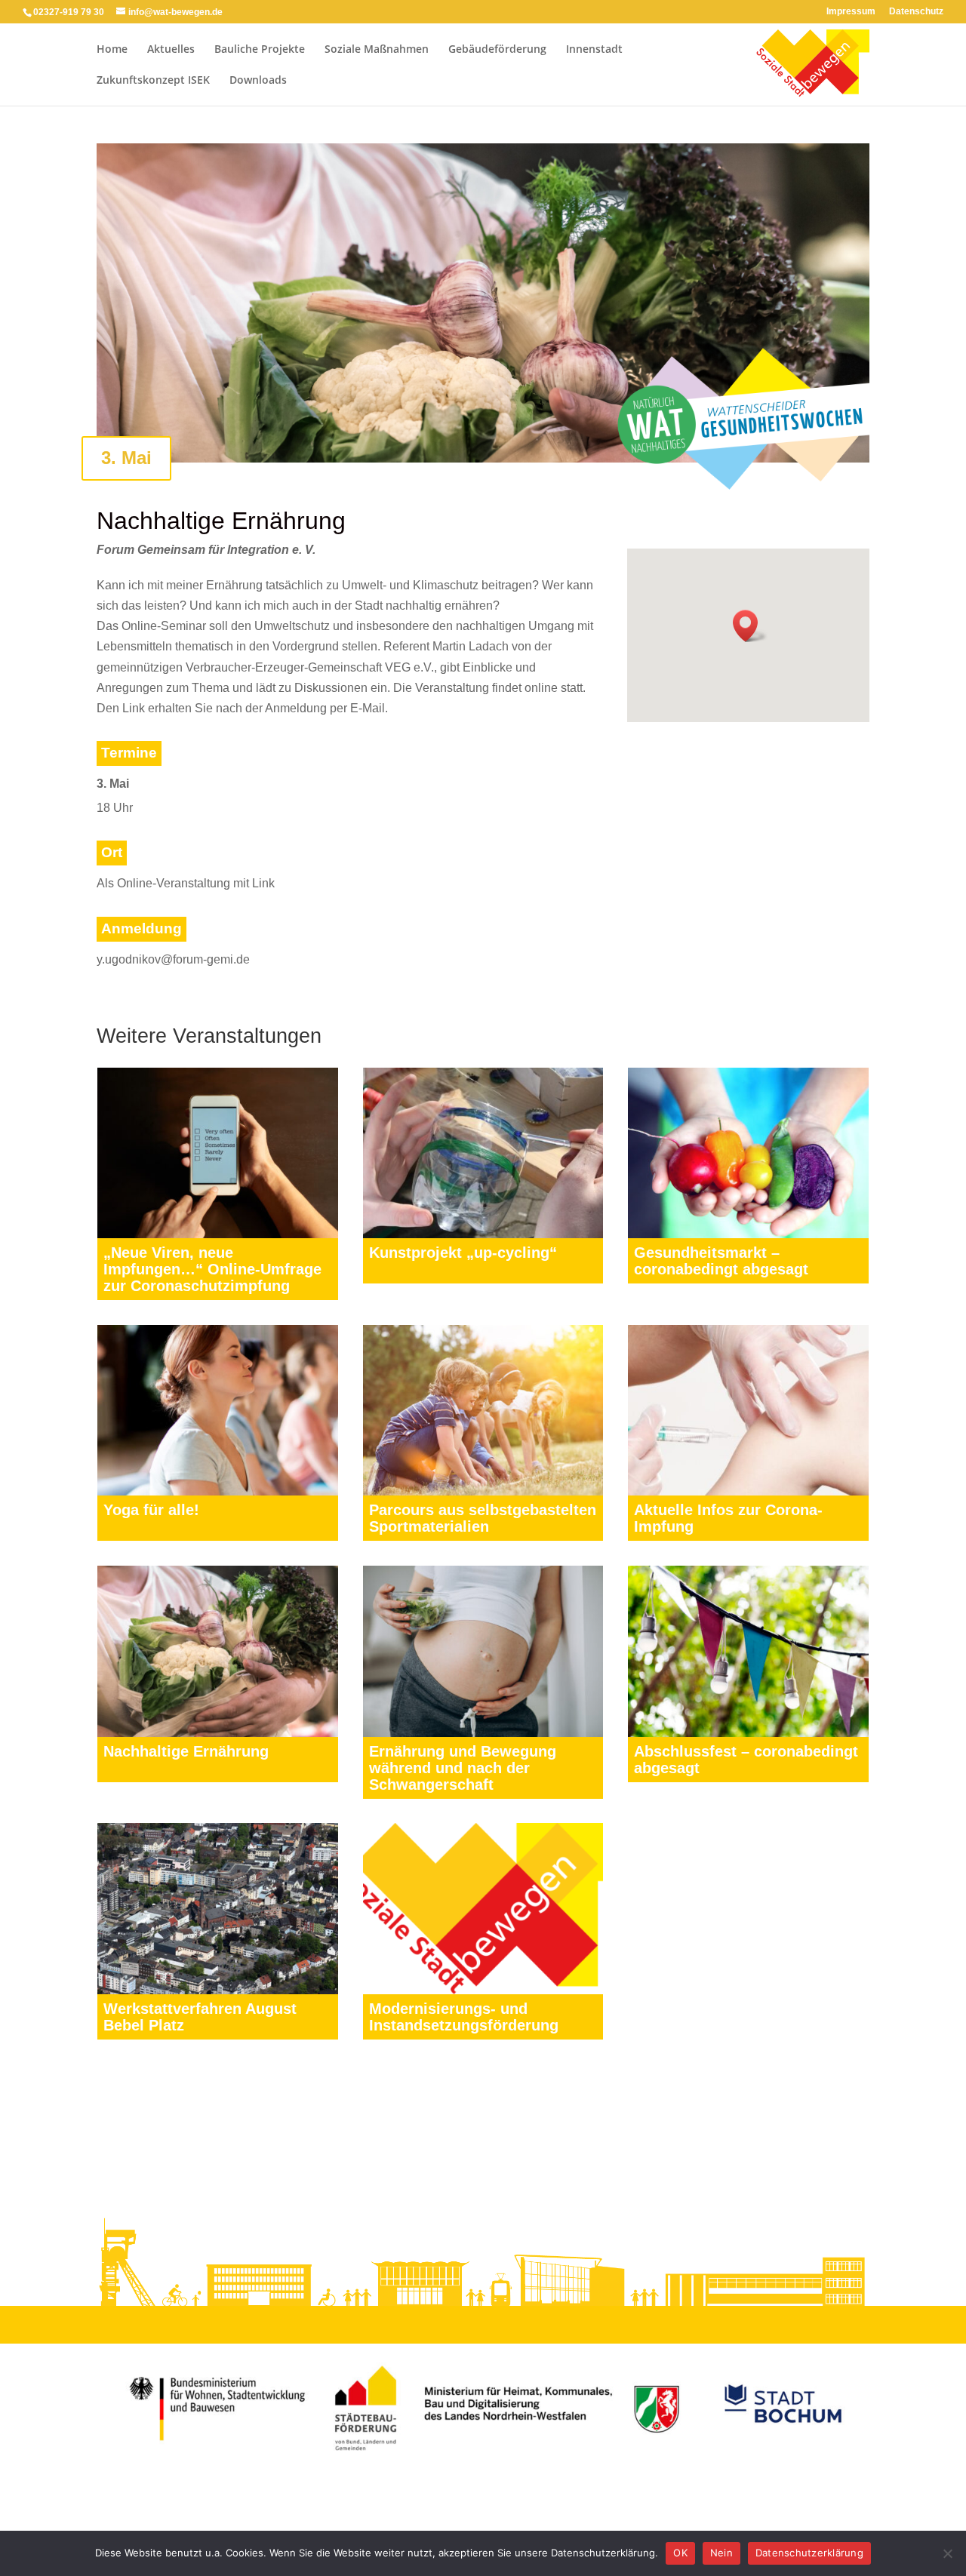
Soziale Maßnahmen (377, 50)
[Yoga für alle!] (218, 1410)
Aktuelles (171, 50)
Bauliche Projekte (260, 50)
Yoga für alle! (151, 1510)
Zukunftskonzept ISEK (153, 81)
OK (680, 2553)
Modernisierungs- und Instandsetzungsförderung (464, 2017)
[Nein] (947, 2553)
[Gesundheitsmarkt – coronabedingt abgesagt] (748, 1153)
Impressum (851, 12)
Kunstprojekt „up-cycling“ (463, 1253)
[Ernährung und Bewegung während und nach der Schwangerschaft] (483, 1651)
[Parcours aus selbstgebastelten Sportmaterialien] (483, 1410)
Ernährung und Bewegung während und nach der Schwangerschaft (463, 1768)
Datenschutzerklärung (809, 2553)
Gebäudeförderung (497, 50)
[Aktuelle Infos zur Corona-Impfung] (748, 1410)
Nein (721, 2553)
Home (112, 50)
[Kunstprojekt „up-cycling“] (483, 1153)
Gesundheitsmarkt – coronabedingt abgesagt (721, 1261)
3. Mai (126, 458)
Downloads (258, 81)
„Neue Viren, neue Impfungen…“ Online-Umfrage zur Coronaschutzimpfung (212, 1269)
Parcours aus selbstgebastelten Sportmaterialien (483, 1518)
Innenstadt (594, 50)
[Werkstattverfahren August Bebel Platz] (218, 1908)
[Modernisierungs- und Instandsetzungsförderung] (483, 1908)
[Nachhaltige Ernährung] (218, 1651)
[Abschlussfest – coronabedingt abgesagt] (748, 1651)
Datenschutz (916, 12)
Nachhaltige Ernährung (186, 1751)
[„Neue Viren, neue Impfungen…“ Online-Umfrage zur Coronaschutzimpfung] (218, 1153)
